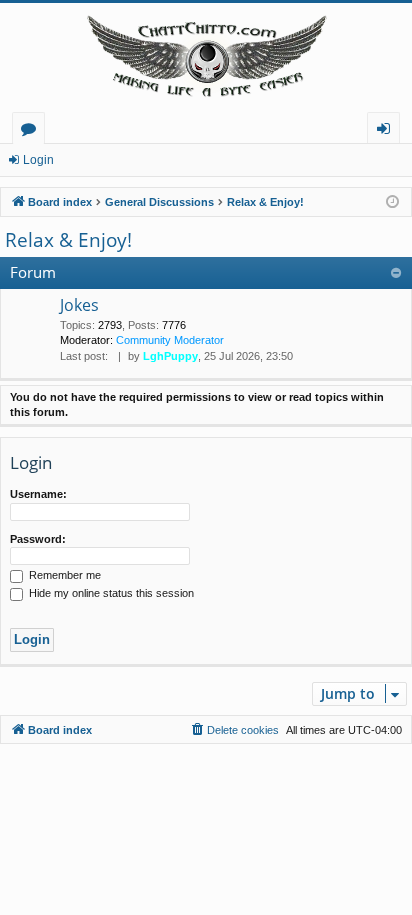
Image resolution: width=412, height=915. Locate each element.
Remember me (63, 575)
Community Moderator (170, 340)
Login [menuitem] (387, 131)
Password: (38, 539)
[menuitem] (234, 730)
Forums (32, 131)
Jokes (79, 305)
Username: (38, 494)
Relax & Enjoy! (68, 240)
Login (38, 160)
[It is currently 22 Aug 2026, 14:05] (392, 202)
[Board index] (206, 57)
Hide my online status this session (110, 593)
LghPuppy (170, 356)
